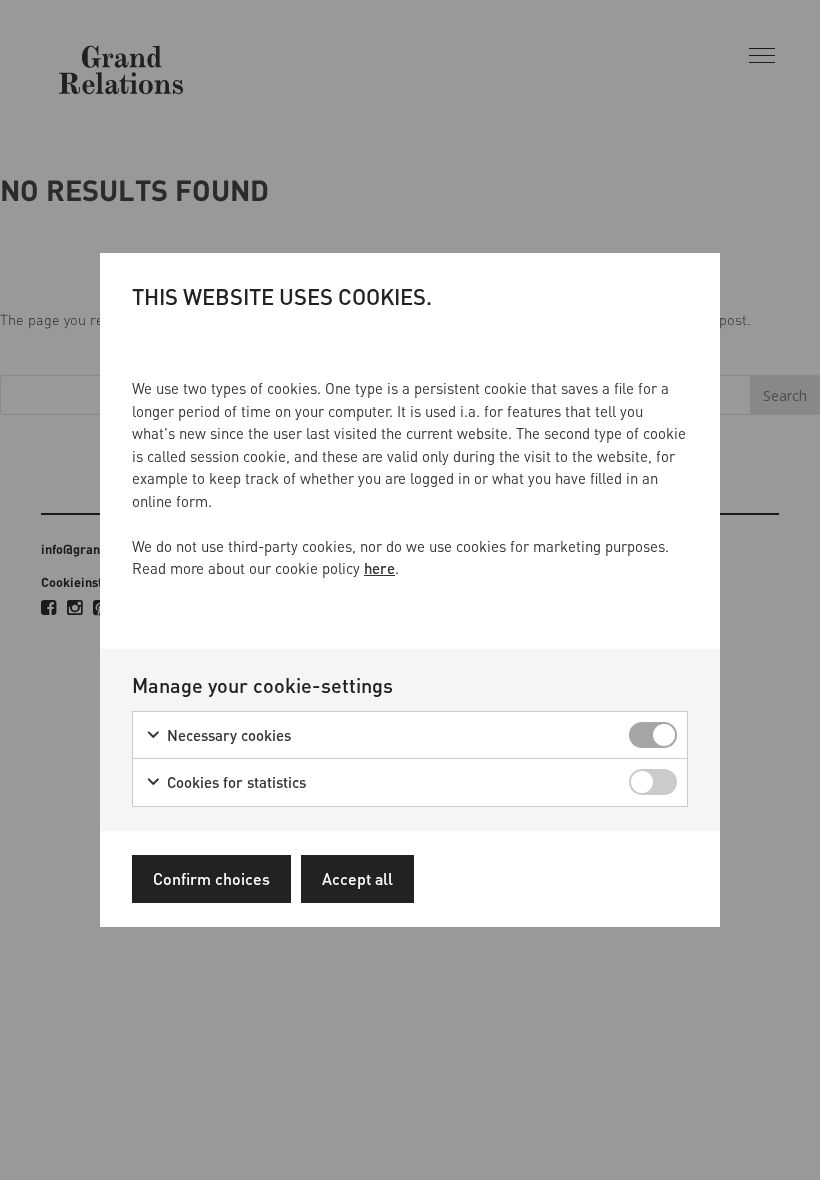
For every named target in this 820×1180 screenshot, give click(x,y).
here (379, 568)
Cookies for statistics (234, 782)
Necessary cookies (227, 735)
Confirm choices (211, 878)
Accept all (357, 878)
